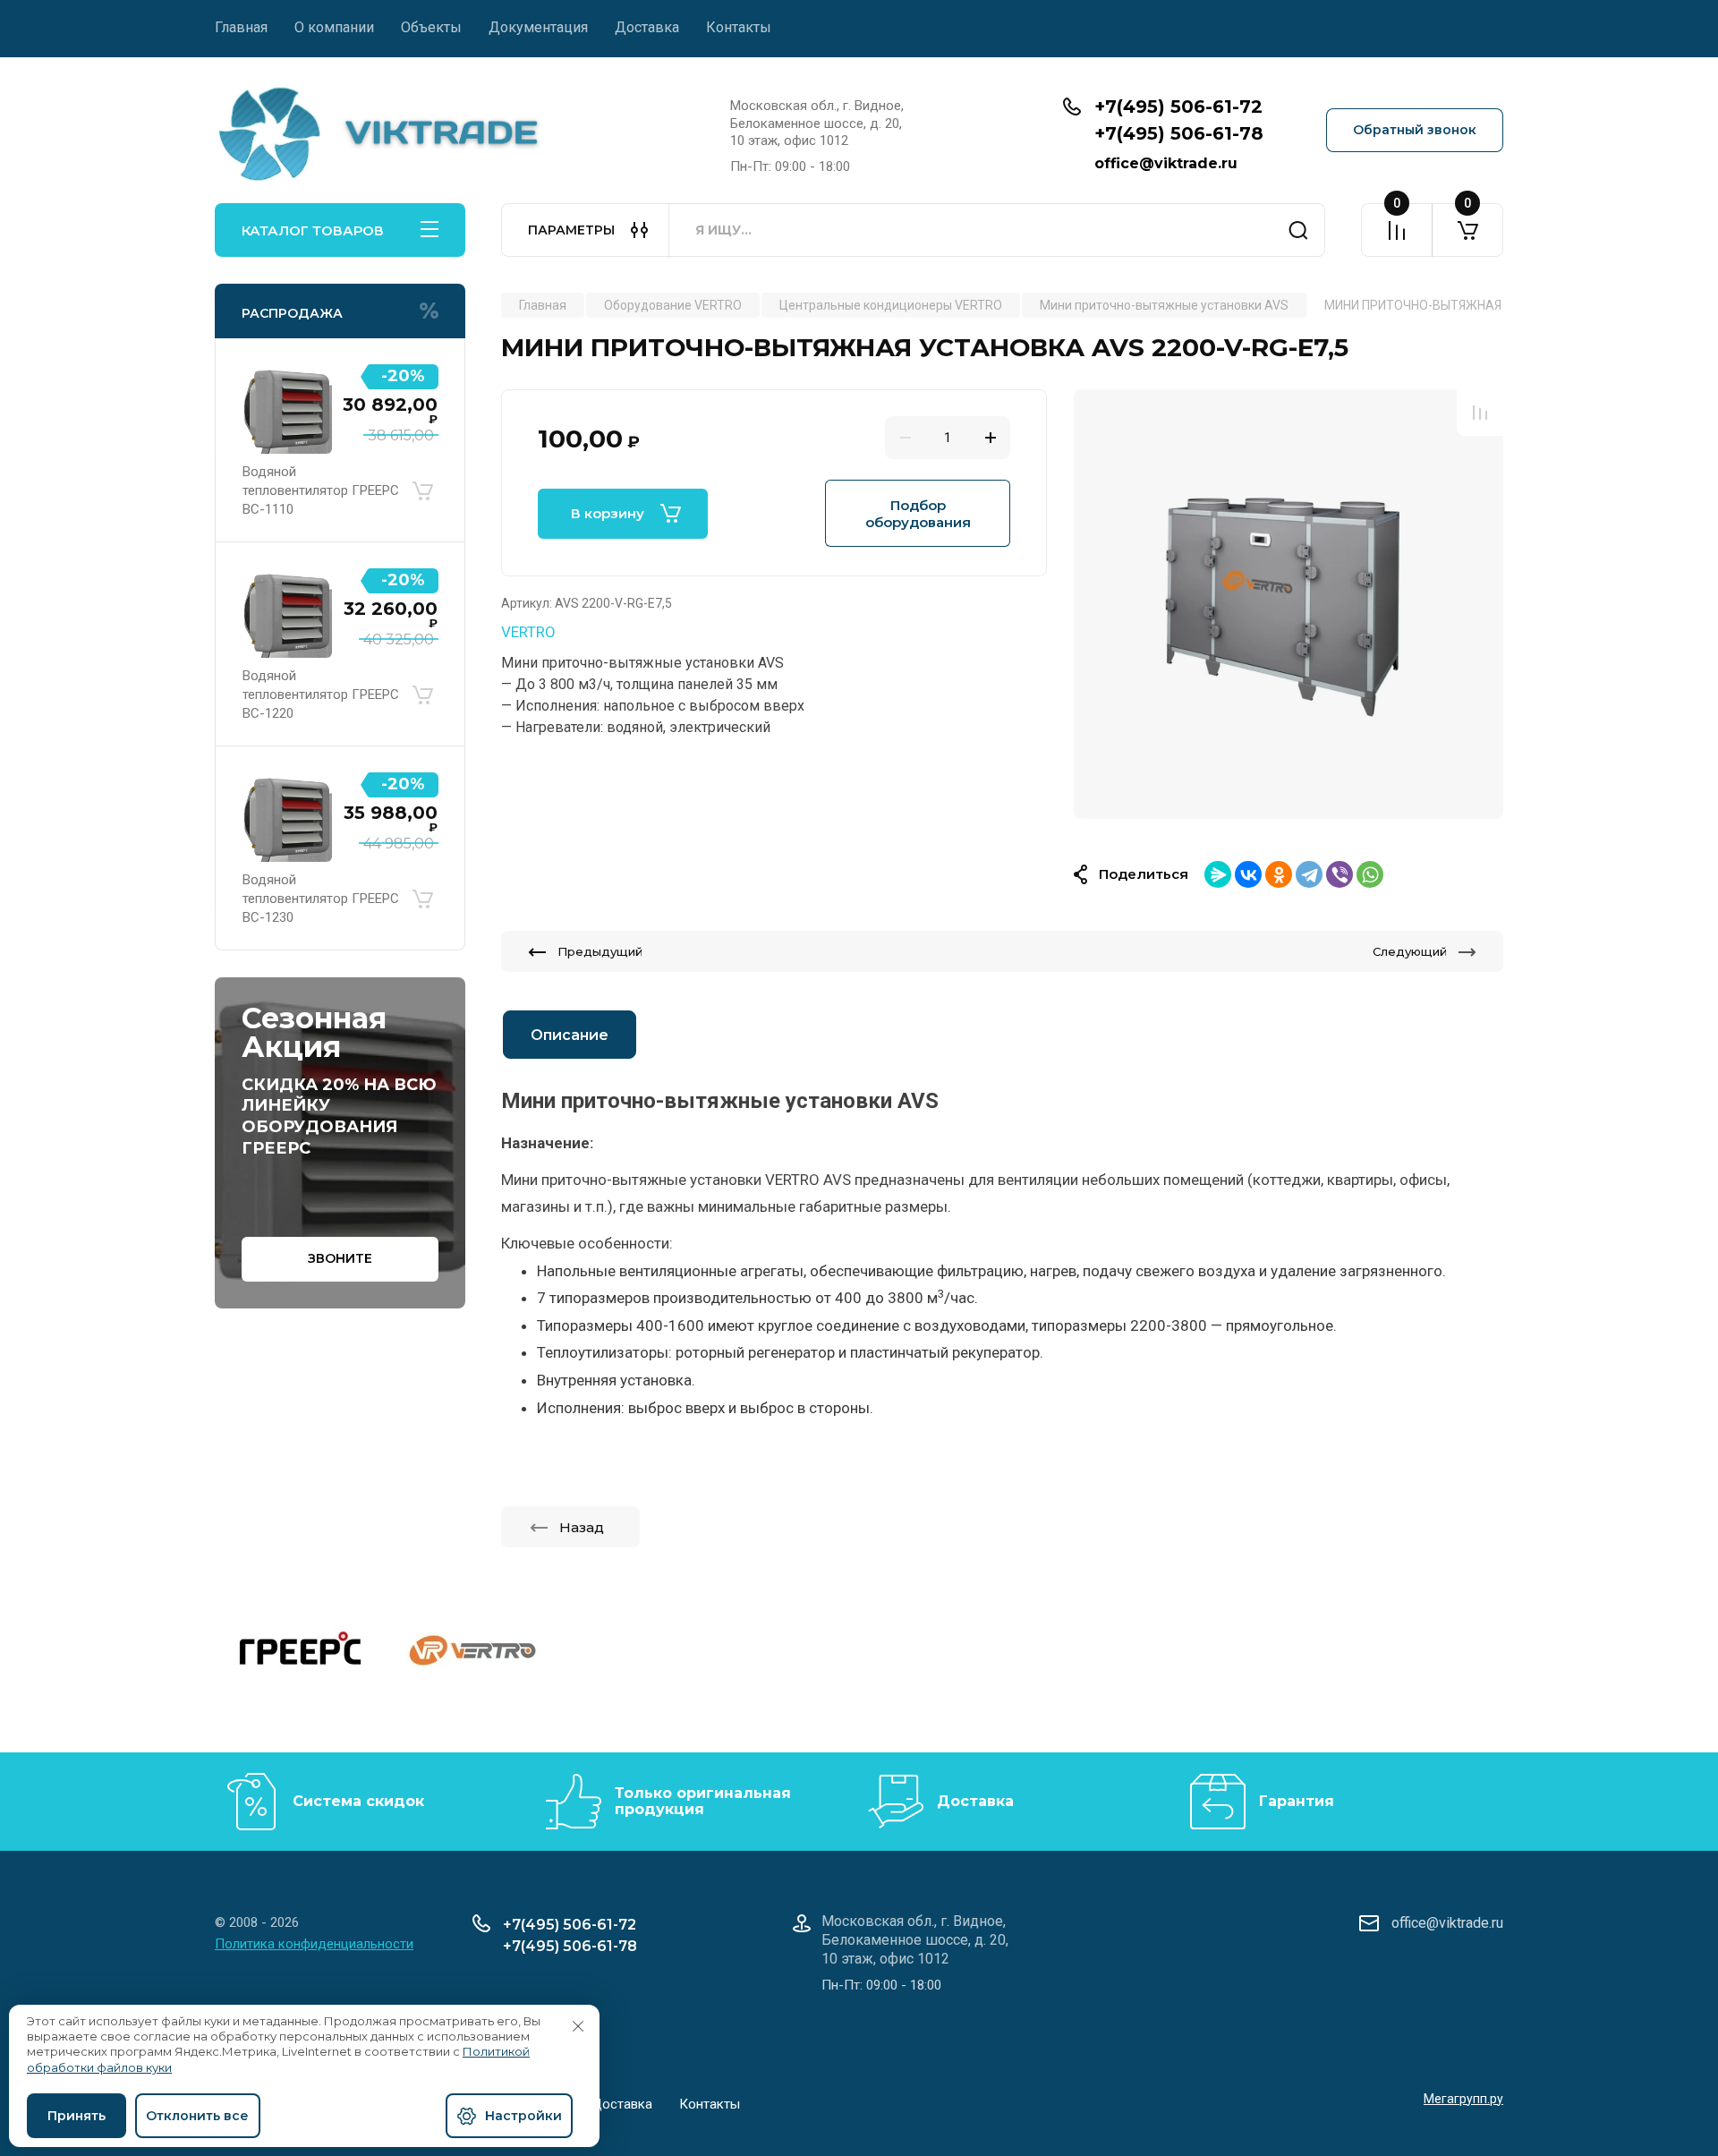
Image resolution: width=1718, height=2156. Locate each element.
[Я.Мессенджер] (1218, 874)
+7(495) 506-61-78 (1179, 133)
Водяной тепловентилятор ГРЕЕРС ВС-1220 (321, 695)
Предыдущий (600, 951)
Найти (1298, 230)
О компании (334, 27)
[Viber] (1340, 874)
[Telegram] (1309, 874)
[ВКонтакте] (1248, 874)
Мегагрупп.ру (1463, 2099)
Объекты (431, 27)
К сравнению (1480, 413)
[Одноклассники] (1279, 874)
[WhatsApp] (1370, 874)
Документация (538, 27)
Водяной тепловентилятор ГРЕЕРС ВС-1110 (321, 490)
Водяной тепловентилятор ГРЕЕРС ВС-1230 (321, 899)
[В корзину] (422, 490)
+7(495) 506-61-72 (1178, 107)
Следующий (1410, 951)
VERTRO (528, 632)
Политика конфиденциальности (314, 1944)
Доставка (647, 27)
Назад (582, 1527)
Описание (570, 1035)
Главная (241, 27)
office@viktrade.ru (1166, 163)
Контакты (739, 27)
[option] (1288, 604)
